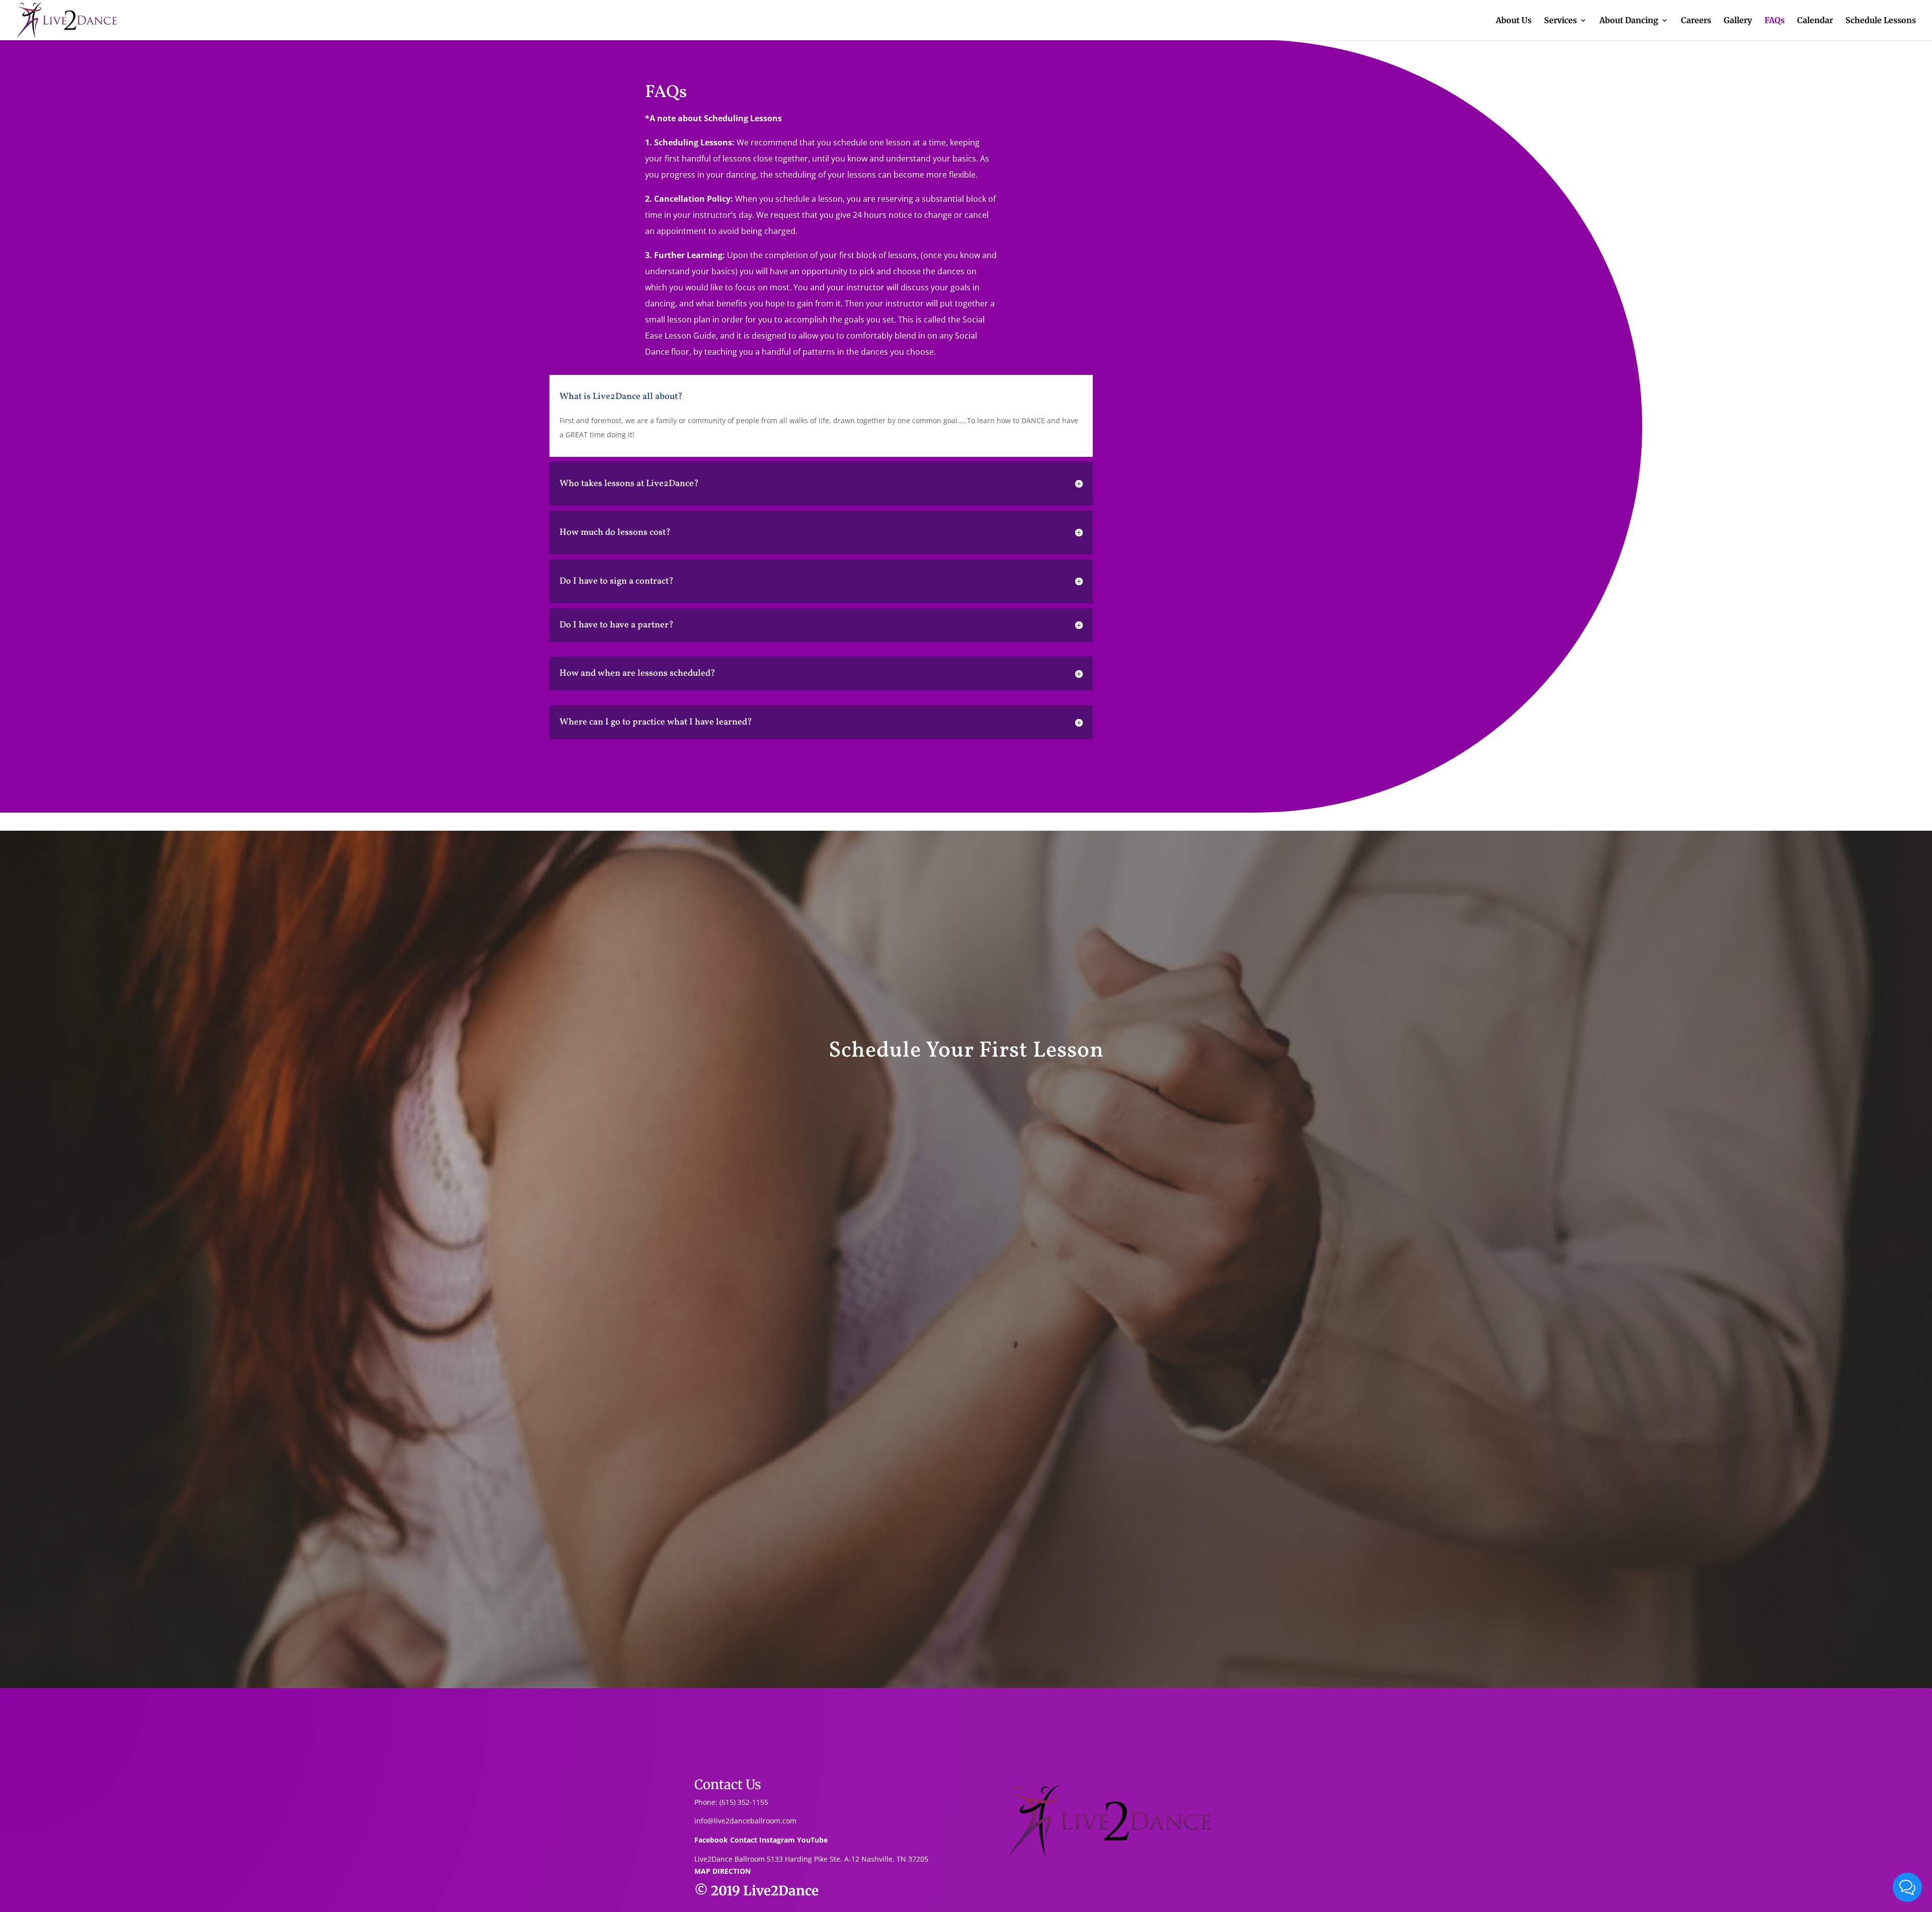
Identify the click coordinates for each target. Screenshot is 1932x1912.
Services (1560, 21)
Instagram (777, 1840)
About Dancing (1629, 21)
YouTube (812, 1840)
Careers (1696, 21)
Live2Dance (781, 1891)
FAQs (1775, 21)
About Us (1514, 21)
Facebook (711, 1840)
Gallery (1738, 21)
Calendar (1815, 21)
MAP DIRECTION (722, 1871)
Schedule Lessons (1881, 21)
